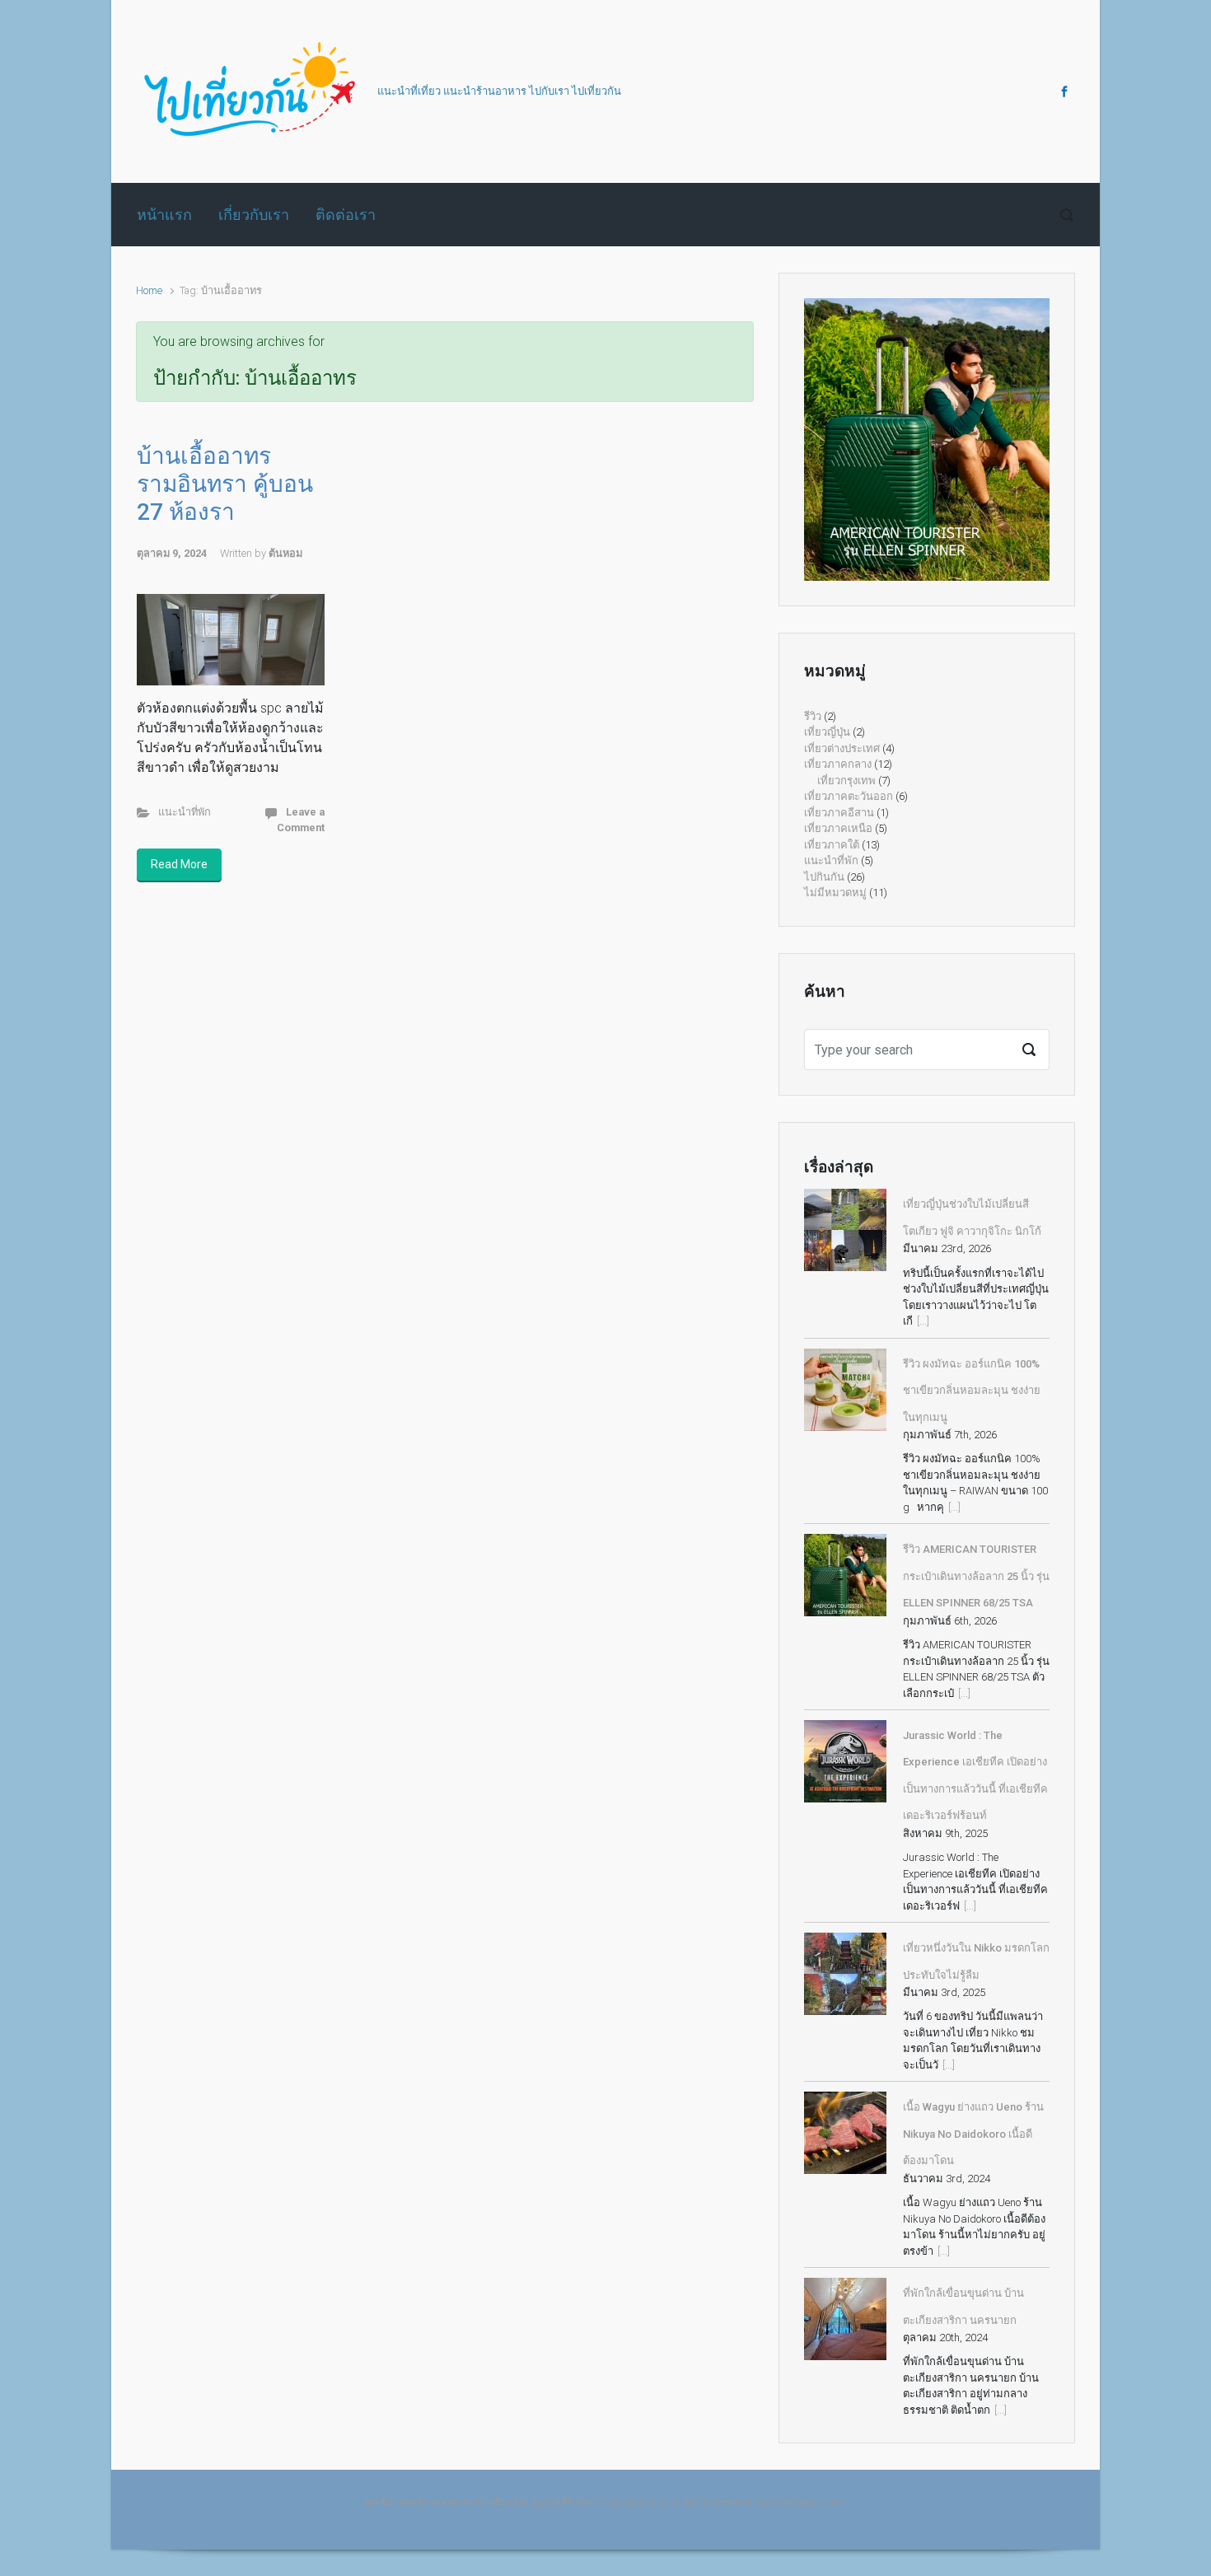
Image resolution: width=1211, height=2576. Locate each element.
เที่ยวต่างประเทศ (842, 748)
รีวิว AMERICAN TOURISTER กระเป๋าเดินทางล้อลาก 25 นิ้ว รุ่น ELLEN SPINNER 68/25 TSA (976, 1576)
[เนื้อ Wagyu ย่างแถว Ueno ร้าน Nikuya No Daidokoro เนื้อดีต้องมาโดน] (845, 2133)
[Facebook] (1062, 91)
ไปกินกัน (824, 877)
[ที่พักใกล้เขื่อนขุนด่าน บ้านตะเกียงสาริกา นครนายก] (845, 2319)
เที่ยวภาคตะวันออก (849, 796)
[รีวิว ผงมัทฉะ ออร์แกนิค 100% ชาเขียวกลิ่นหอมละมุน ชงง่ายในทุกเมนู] (845, 1390)
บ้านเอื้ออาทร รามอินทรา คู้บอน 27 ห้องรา (225, 484)
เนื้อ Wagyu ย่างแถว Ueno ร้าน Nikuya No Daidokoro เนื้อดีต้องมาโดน (973, 2134)
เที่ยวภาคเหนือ (838, 828)
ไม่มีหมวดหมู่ (835, 893)
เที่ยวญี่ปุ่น (827, 732)
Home (149, 290)
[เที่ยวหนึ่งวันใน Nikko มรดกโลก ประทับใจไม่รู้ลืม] (845, 1974)
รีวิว (813, 716)
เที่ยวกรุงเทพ (846, 781)
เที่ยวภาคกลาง (838, 764)
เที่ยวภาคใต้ (832, 845)
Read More (179, 864)
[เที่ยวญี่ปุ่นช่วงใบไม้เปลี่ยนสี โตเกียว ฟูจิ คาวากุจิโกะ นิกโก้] (845, 1230)
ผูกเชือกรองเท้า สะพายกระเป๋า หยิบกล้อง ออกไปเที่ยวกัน (478, 2502)
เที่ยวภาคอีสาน (839, 813)
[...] (923, 1321)
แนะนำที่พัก (185, 812)
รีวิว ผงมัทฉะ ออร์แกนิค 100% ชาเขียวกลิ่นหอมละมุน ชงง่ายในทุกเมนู (972, 1391)
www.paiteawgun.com (800, 2502)
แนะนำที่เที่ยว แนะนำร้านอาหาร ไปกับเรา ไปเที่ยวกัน (499, 91)
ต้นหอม (285, 553)
